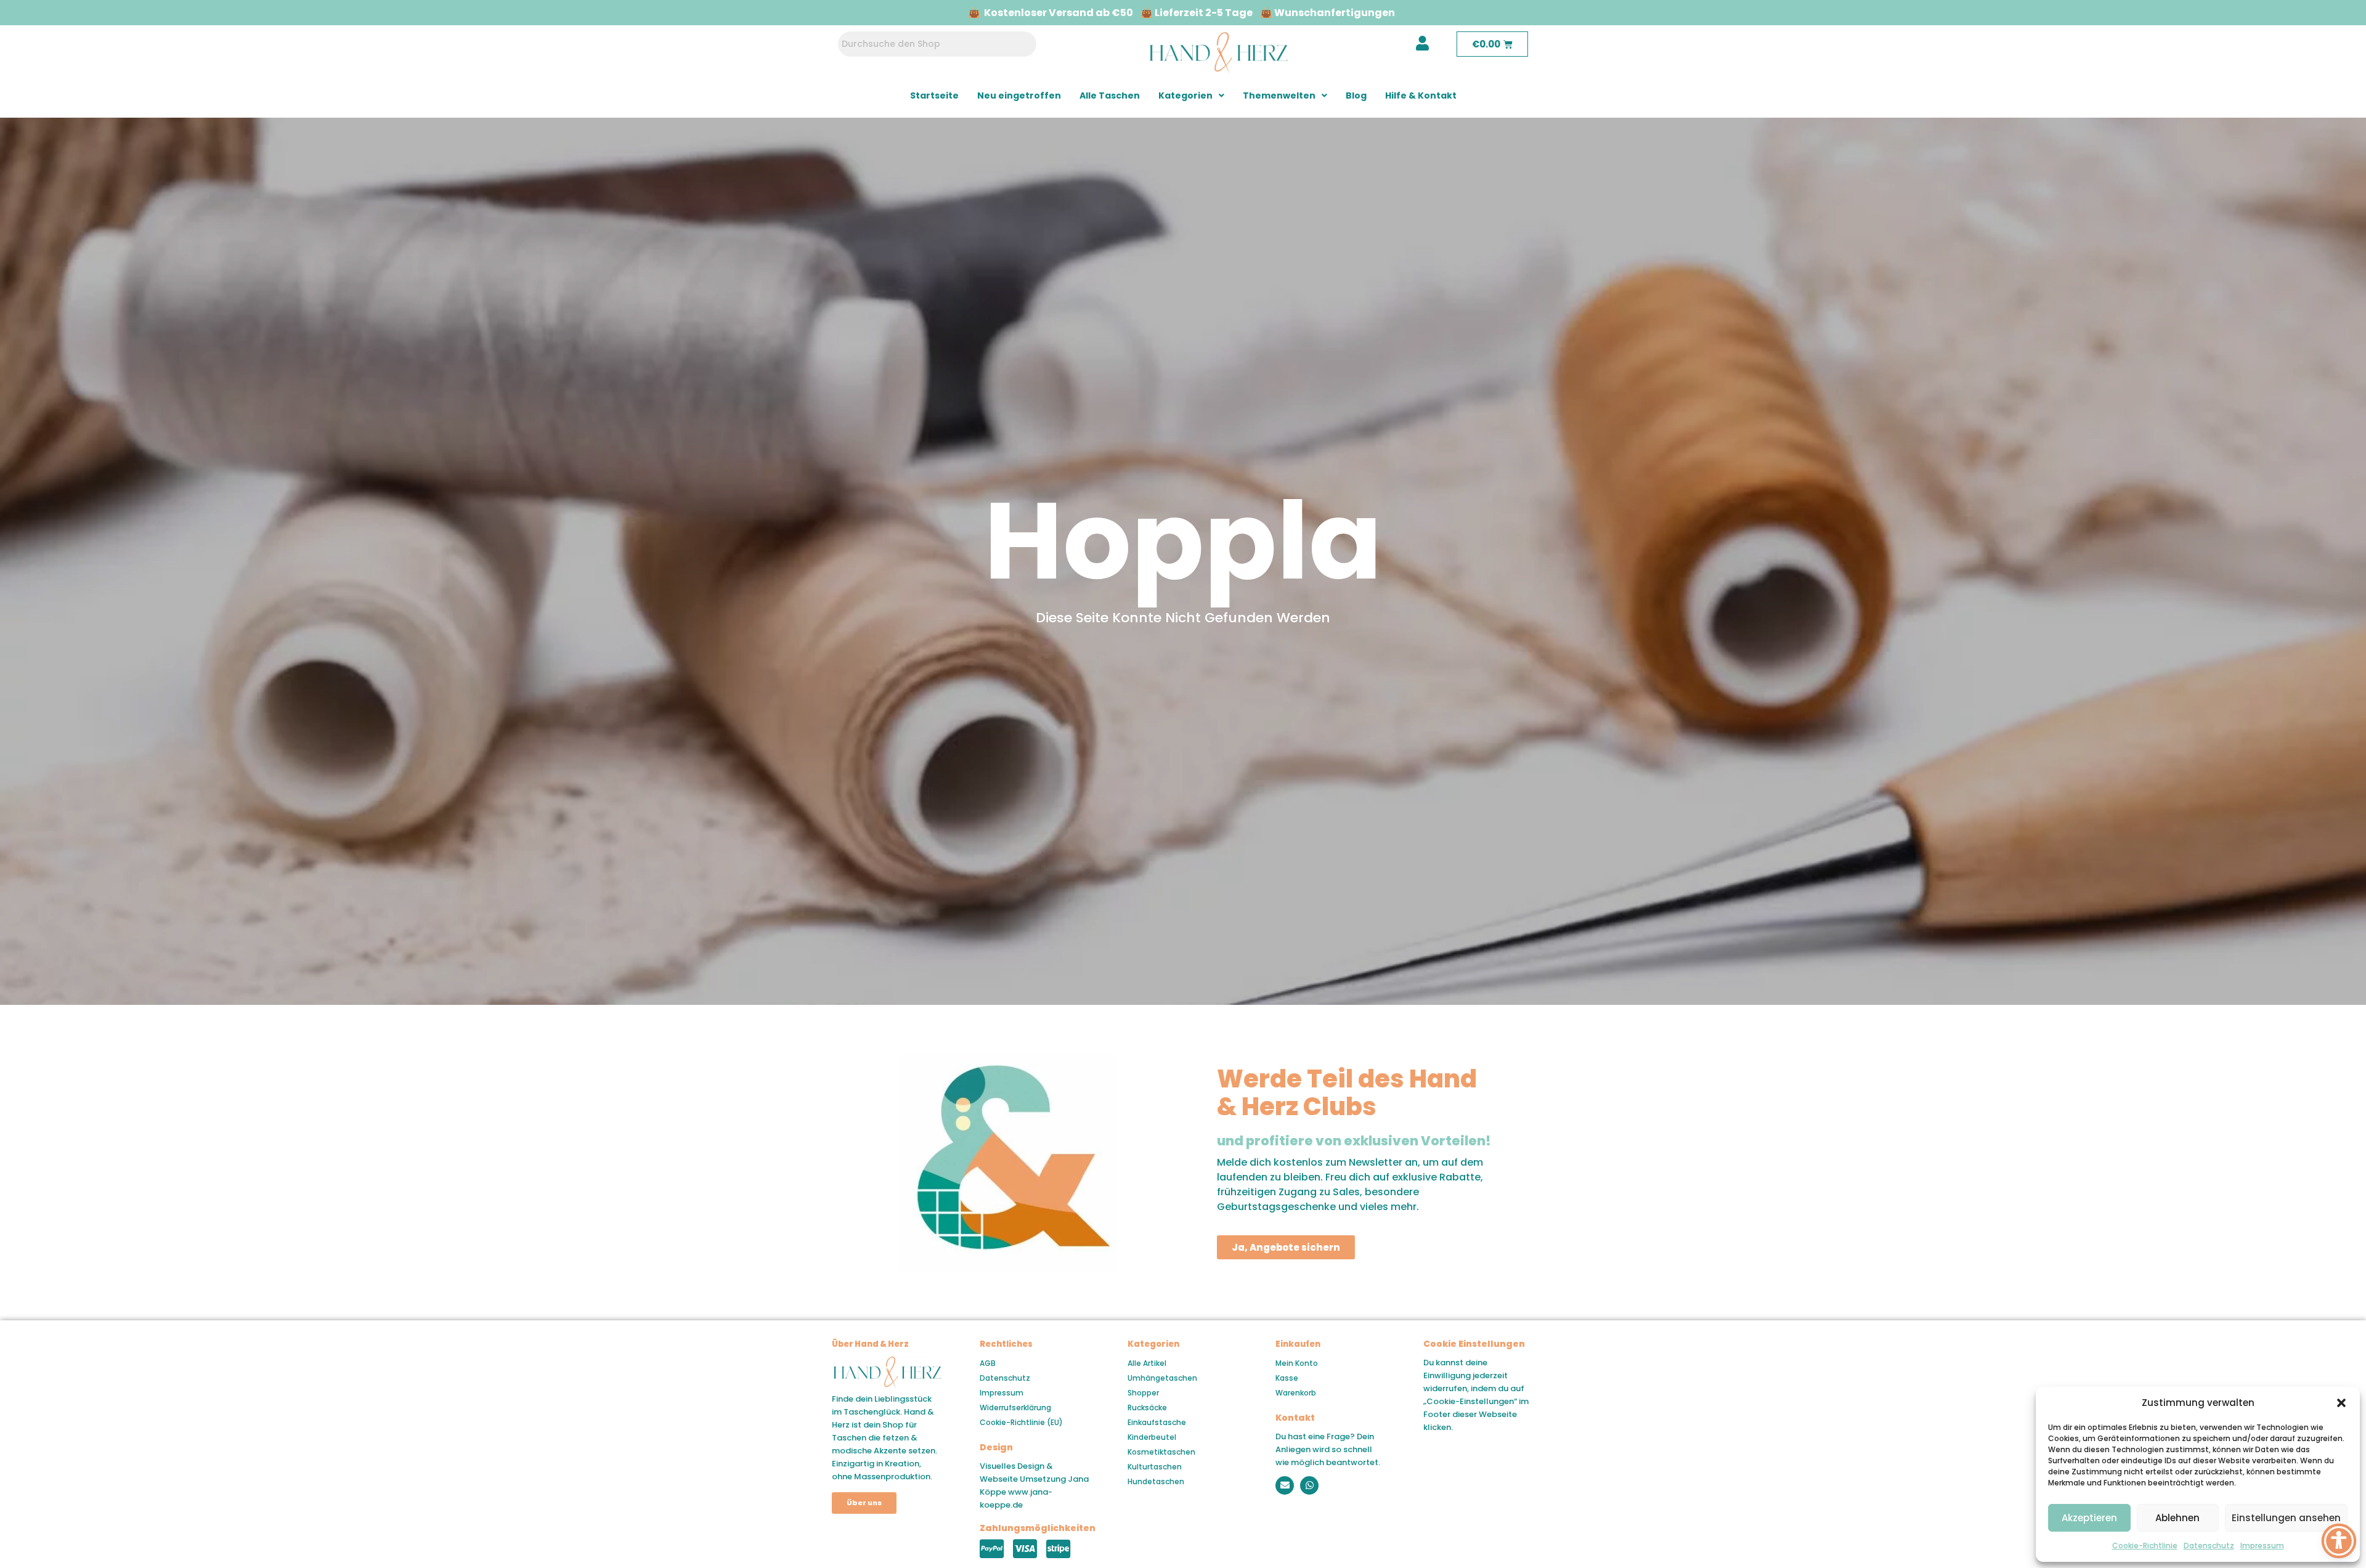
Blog (1356, 95)
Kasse (1287, 1378)
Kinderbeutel (1152, 1437)
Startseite (934, 95)
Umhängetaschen (1162, 1378)
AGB (988, 1363)
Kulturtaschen (1155, 1467)
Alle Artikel (1147, 1363)
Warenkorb (1296, 1393)
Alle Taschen (1110, 95)
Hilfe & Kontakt (1421, 95)
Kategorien (1185, 95)
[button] (2341, 1403)
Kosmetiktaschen (1161, 1452)
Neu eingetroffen (1019, 95)
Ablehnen (2177, 1518)
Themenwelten (1279, 95)
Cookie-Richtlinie (2145, 1546)
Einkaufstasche (1157, 1422)
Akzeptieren (2089, 1518)
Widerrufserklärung (1015, 1408)
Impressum (2262, 1546)
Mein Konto (1297, 1363)
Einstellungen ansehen (2286, 1518)
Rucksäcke (1147, 1408)
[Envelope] (1285, 1485)
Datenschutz (2209, 1546)
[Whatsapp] (1309, 1485)
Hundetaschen (1156, 1481)
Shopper (1143, 1393)
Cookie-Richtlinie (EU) (1021, 1422)
